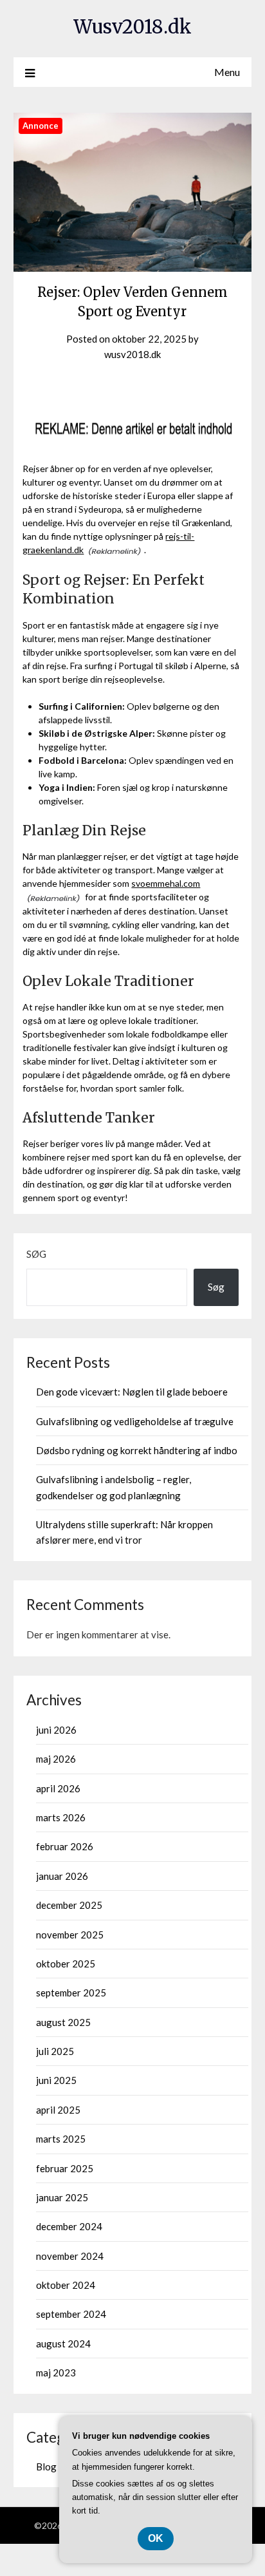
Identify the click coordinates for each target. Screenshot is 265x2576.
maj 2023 (56, 2372)
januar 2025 (62, 2197)
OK (156, 2538)
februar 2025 (65, 2168)
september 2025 (71, 1993)
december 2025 (69, 1905)
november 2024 (70, 2256)
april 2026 (58, 1788)
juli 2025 (55, 2051)
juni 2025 (56, 2080)
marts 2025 (61, 2139)
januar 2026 (62, 1876)
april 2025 (58, 2110)
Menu (227, 72)
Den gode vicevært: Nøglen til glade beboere (132, 1392)
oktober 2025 (66, 1964)
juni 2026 (56, 1730)
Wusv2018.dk (132, 27)
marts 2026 (61, 1817)
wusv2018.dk (132, 354)
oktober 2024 (66, 2285)
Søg (36, 1254)
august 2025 (63, 2022)
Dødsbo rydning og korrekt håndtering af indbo (137, 1450)
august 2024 (63, 2344)
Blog (46, 2467)
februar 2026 (65, 1846)
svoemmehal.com (166, 883)
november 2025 (70, 1935)
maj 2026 (56, 1759)
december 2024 (69, 2226)
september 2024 (71, 2314)
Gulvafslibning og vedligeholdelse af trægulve (135, 1421)
